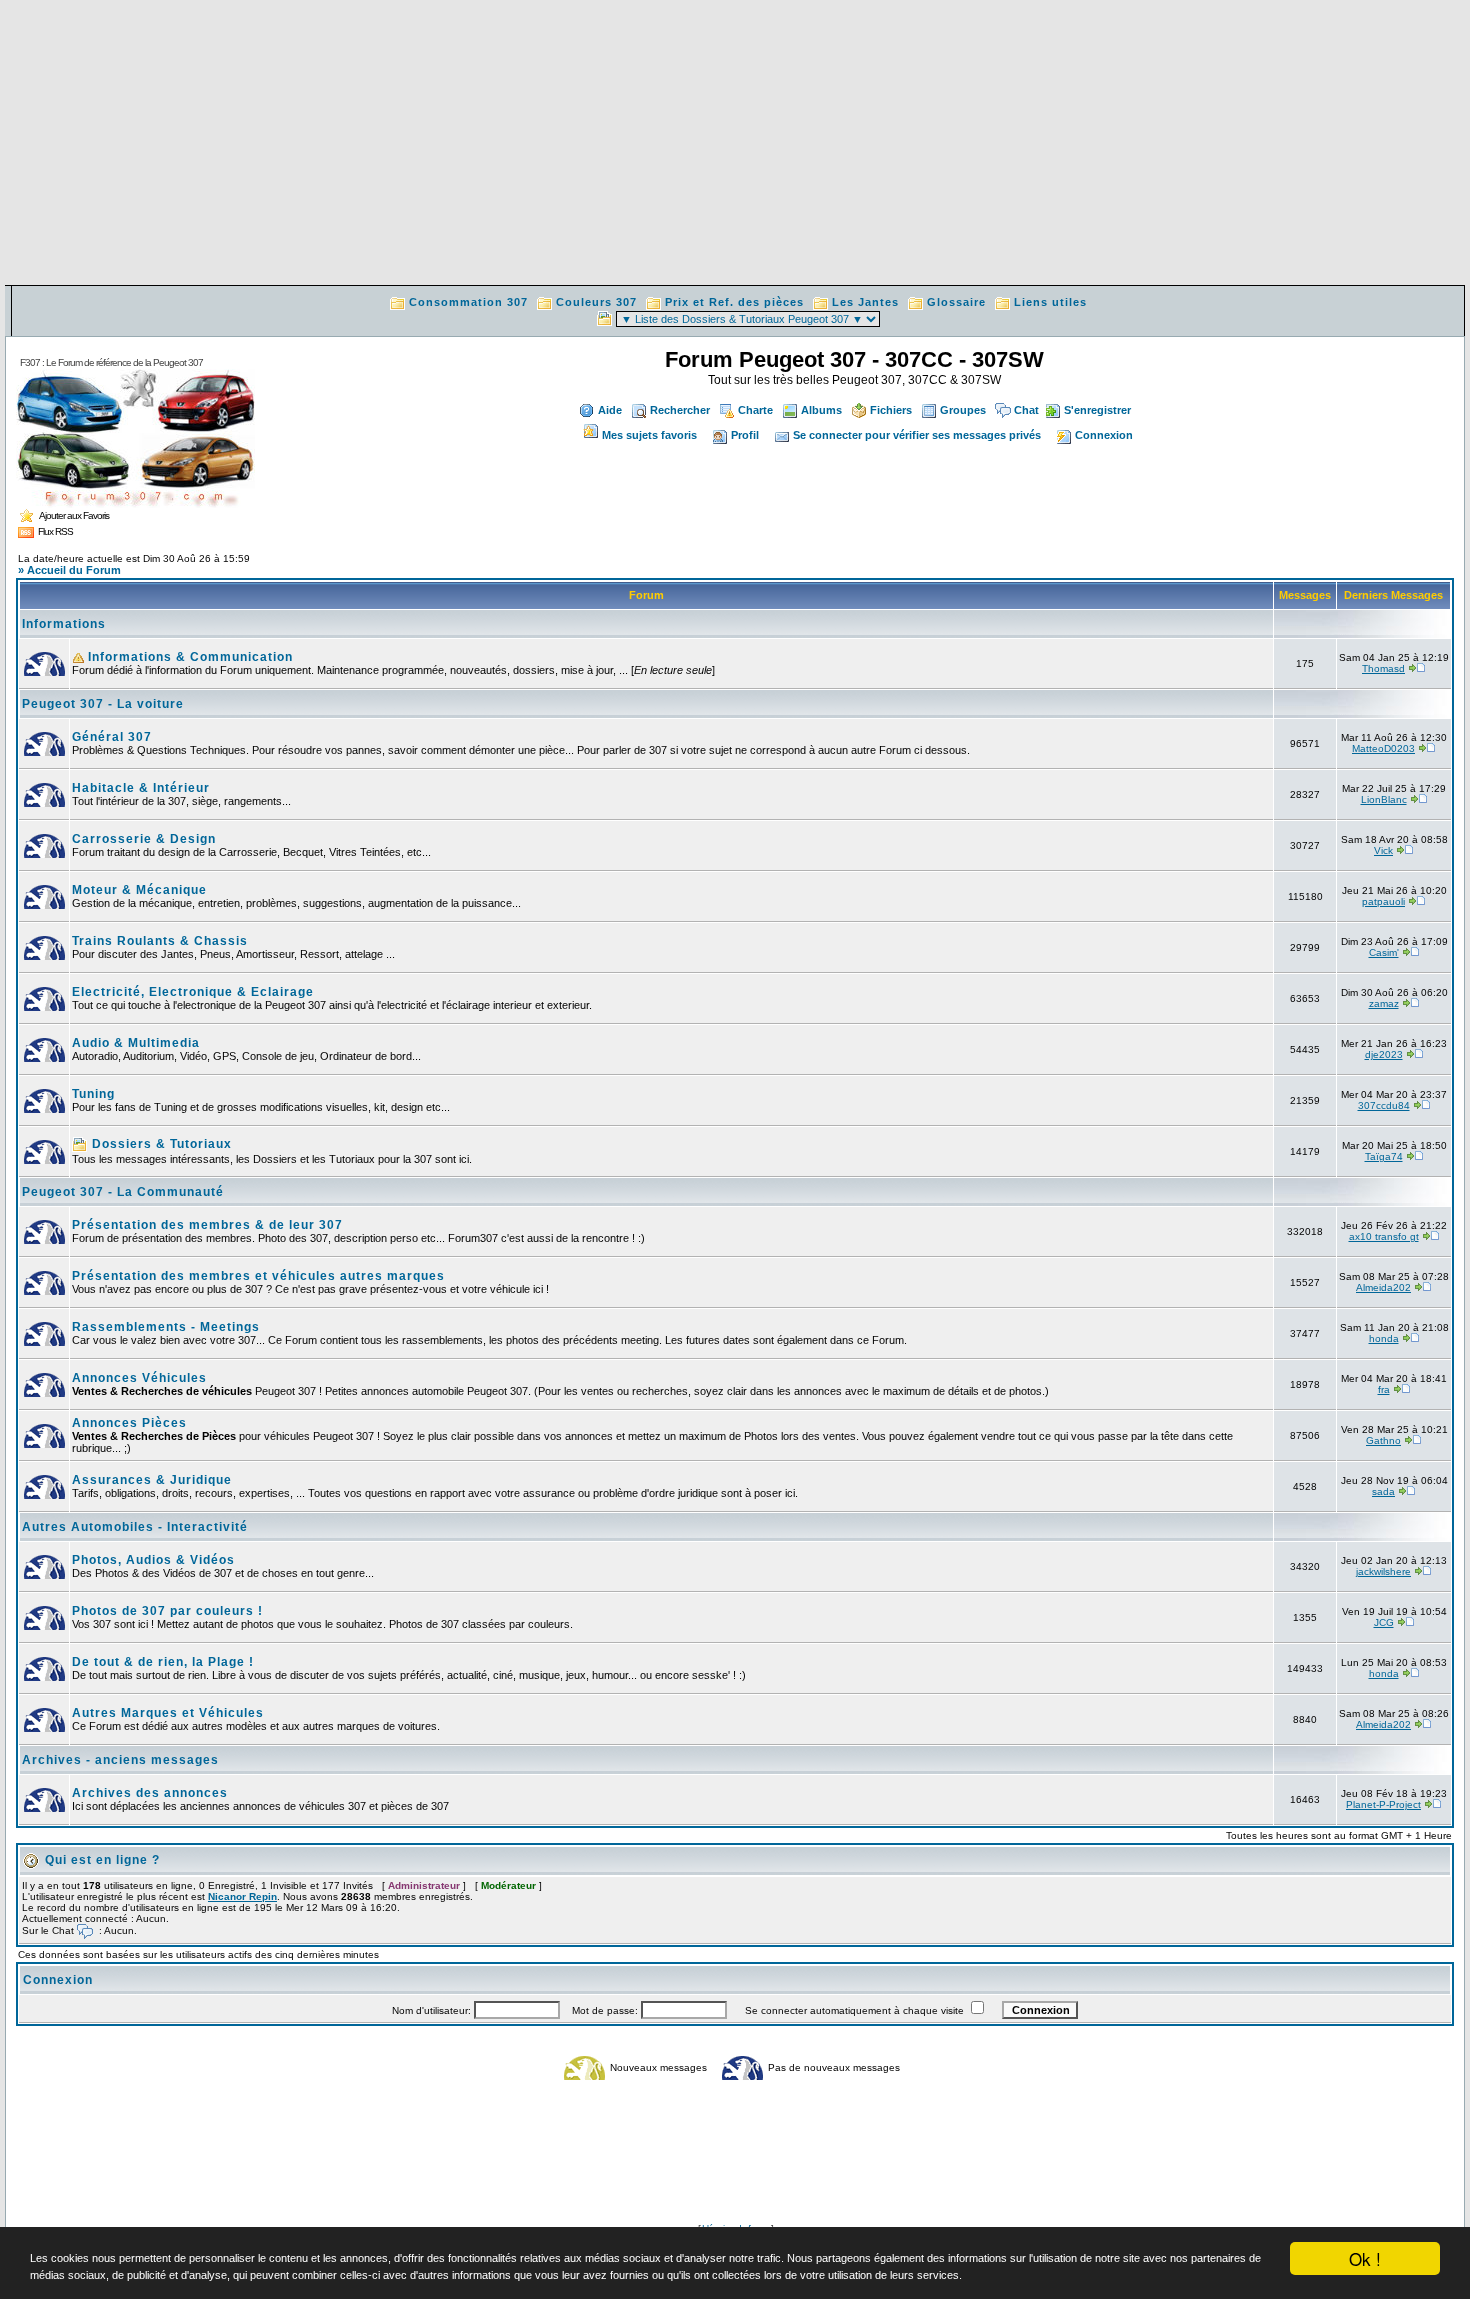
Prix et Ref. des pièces (734, 302)
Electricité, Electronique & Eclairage (193, 992)
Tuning (93, 1094)
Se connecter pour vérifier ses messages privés (917, 435)
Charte (755, 410)
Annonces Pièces (129, 1423)
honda (1384, 1338)
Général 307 (112, 737)
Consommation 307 (468, 302)
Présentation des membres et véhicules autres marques (258, 1276)
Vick (1383, 850)
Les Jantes (865, 302)
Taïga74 (1384, 1156)
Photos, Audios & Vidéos (153, 1560)
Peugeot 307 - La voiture (103, 704)
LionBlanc (1384, 799)
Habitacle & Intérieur (141, 788)
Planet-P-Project (1383, 1804)
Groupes (963, 410)
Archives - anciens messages (120, 1760)
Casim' (1384, 952)
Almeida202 (1383, 1287)
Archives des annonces (150, 1793)
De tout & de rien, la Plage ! (163, 1662)
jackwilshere (1383, 1571)
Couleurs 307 (596, 302)
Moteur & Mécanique (139, 890)
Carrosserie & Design (144, 839)
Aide (610, 410)
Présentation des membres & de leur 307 (207, 1225)
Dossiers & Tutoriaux (160, 1144)
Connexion (1104, 435)
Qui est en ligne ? (102, 1860)
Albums (821, 410)
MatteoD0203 (1383, 748)
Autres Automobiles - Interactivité (135, 1527)
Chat (1026, 410)
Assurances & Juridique (152, 1480)
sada (1383, 1491)
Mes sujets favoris (649, 435)
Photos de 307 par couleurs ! (167, 1611)
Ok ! (1365, 2258)
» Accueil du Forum (69, 570)
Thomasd (1383, 668)
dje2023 (1384, 1054)
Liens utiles (1050, 302)
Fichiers (891, 410)
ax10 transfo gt (1384, 1236)
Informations (64, 624)
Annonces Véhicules (139, 1378)
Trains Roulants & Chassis (160, 941)
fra (1384, 1389)
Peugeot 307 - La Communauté (123, 1192)
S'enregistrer (1097, 410)
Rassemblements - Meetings (166, 1327)
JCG (1384, 1622)
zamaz (1384, 1003)
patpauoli (1383, 901)
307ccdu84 (1384, 1105)
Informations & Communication (188, 657)
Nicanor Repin (242, 1896)
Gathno (1383, 1440)
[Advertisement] (735, 145)
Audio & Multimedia (136, 1043)
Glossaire (956, 302)
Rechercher (680, 410)
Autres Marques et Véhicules (168, 1713)
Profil (745, 435)
